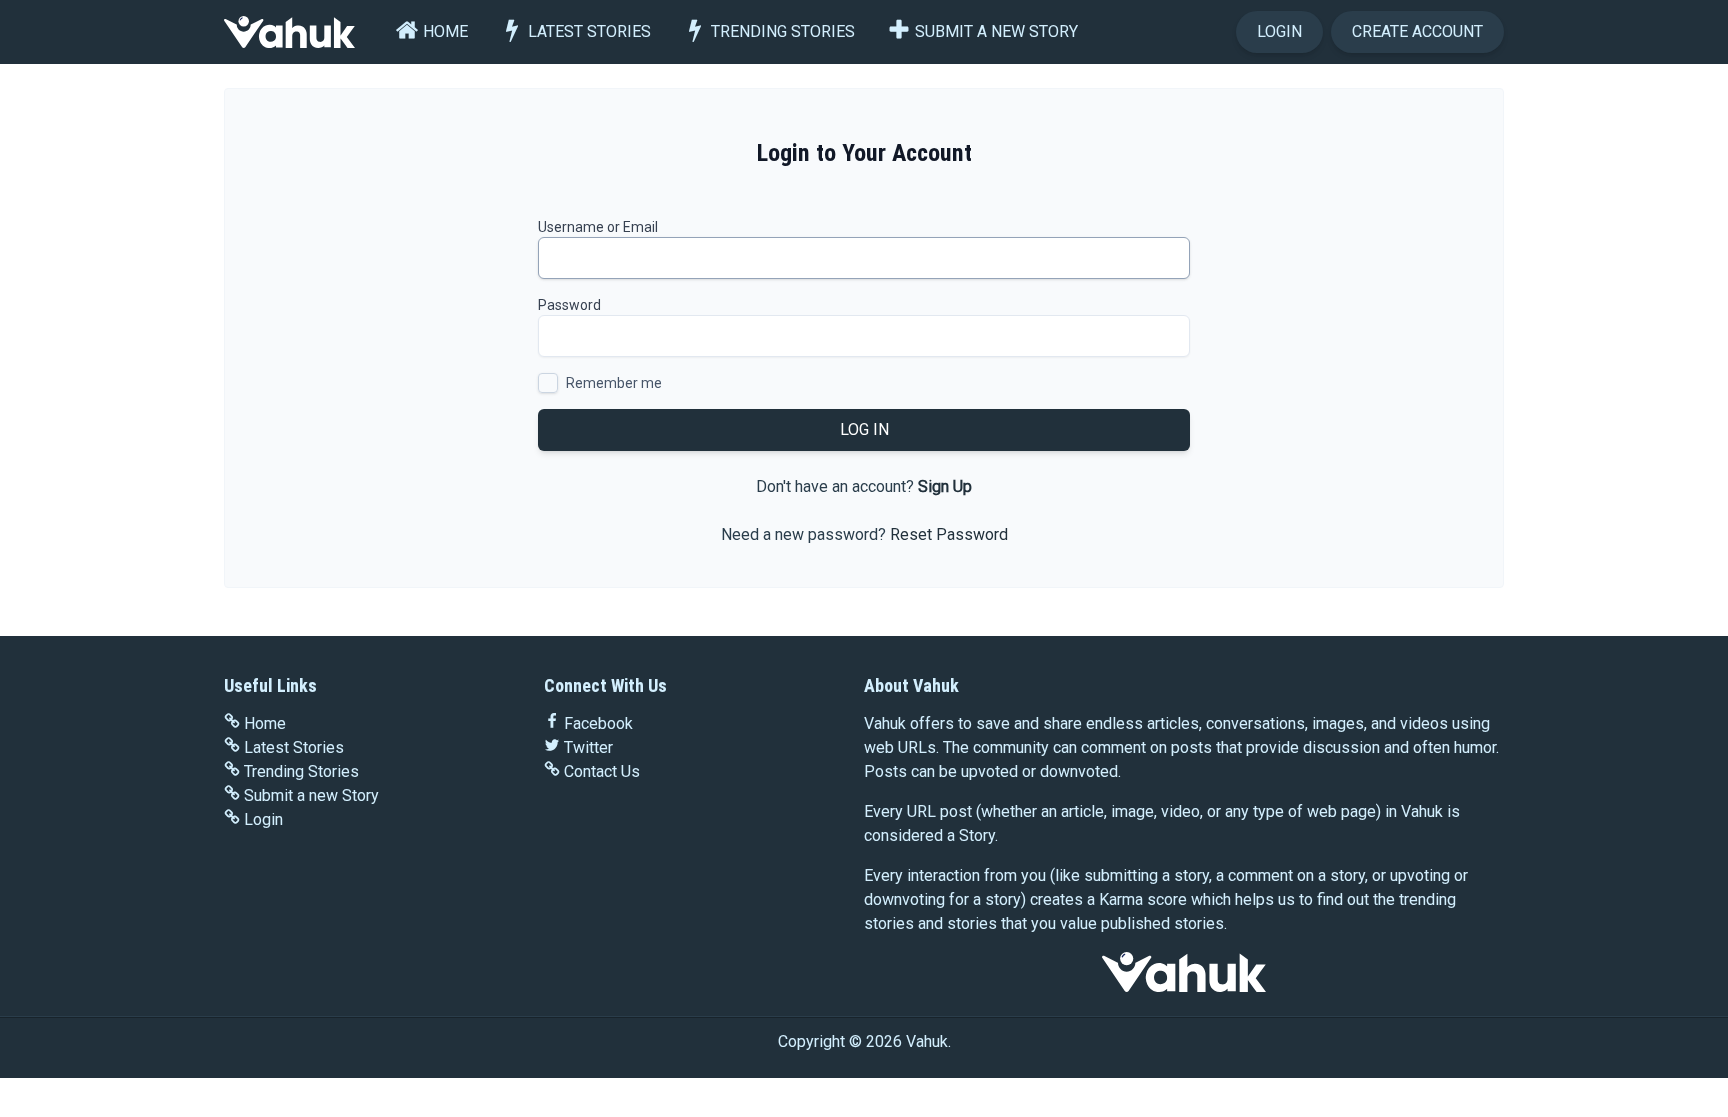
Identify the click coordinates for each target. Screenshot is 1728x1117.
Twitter (588, 747)
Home (445, 31)
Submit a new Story (996, 31)
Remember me (614, 383)
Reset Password (949, 534)
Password (569, 305)
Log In (864, 429)
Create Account (1417, 31)
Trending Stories (783, 31)
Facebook (598, 723)
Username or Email (598, 227)
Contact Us (602, 771)
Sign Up (945, 486)
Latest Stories (589, 31)
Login (1279, 31)
